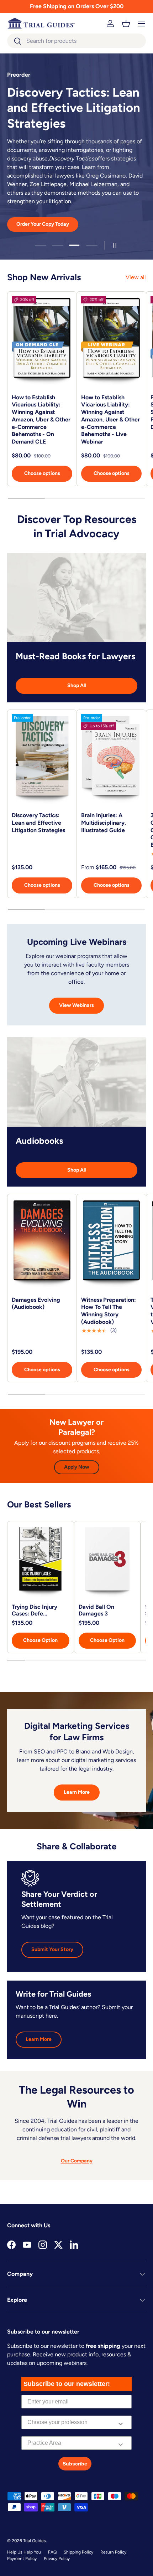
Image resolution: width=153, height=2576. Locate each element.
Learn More (77, 1792)
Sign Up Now (76, 206)
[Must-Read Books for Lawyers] (76, 598)
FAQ (52, 2552)
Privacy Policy (57, 2559)
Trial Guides (35, 2541)
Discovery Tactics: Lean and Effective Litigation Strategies (38, 823)
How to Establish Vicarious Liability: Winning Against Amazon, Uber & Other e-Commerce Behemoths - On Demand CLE (41, 420)
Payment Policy (22, 2559)
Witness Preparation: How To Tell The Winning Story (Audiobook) (109, 1311)
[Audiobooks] (76, 1082)
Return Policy (113, 2552)
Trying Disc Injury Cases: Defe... (35, 1610)
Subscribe (75, 2464)
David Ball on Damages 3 (96, 1610)
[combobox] (76, 41)
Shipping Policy (78, 2552)
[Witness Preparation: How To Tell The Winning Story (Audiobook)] (111, 1244)
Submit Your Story (52, 1949)
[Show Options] (121, 2422)
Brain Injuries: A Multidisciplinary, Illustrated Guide (104, 823)
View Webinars (76, 1005)
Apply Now (77, 1467)
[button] (126, 24)
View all (136, 277)
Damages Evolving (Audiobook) (36, 1304)
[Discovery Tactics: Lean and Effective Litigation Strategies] (42, 759)
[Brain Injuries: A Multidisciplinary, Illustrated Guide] (111, 759)
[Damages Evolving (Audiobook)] (42, 1244)
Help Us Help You (24, 2552)
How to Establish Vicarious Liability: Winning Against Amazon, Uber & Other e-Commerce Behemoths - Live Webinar (110, 420)
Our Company (77, 2161)
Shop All (76, 685)
